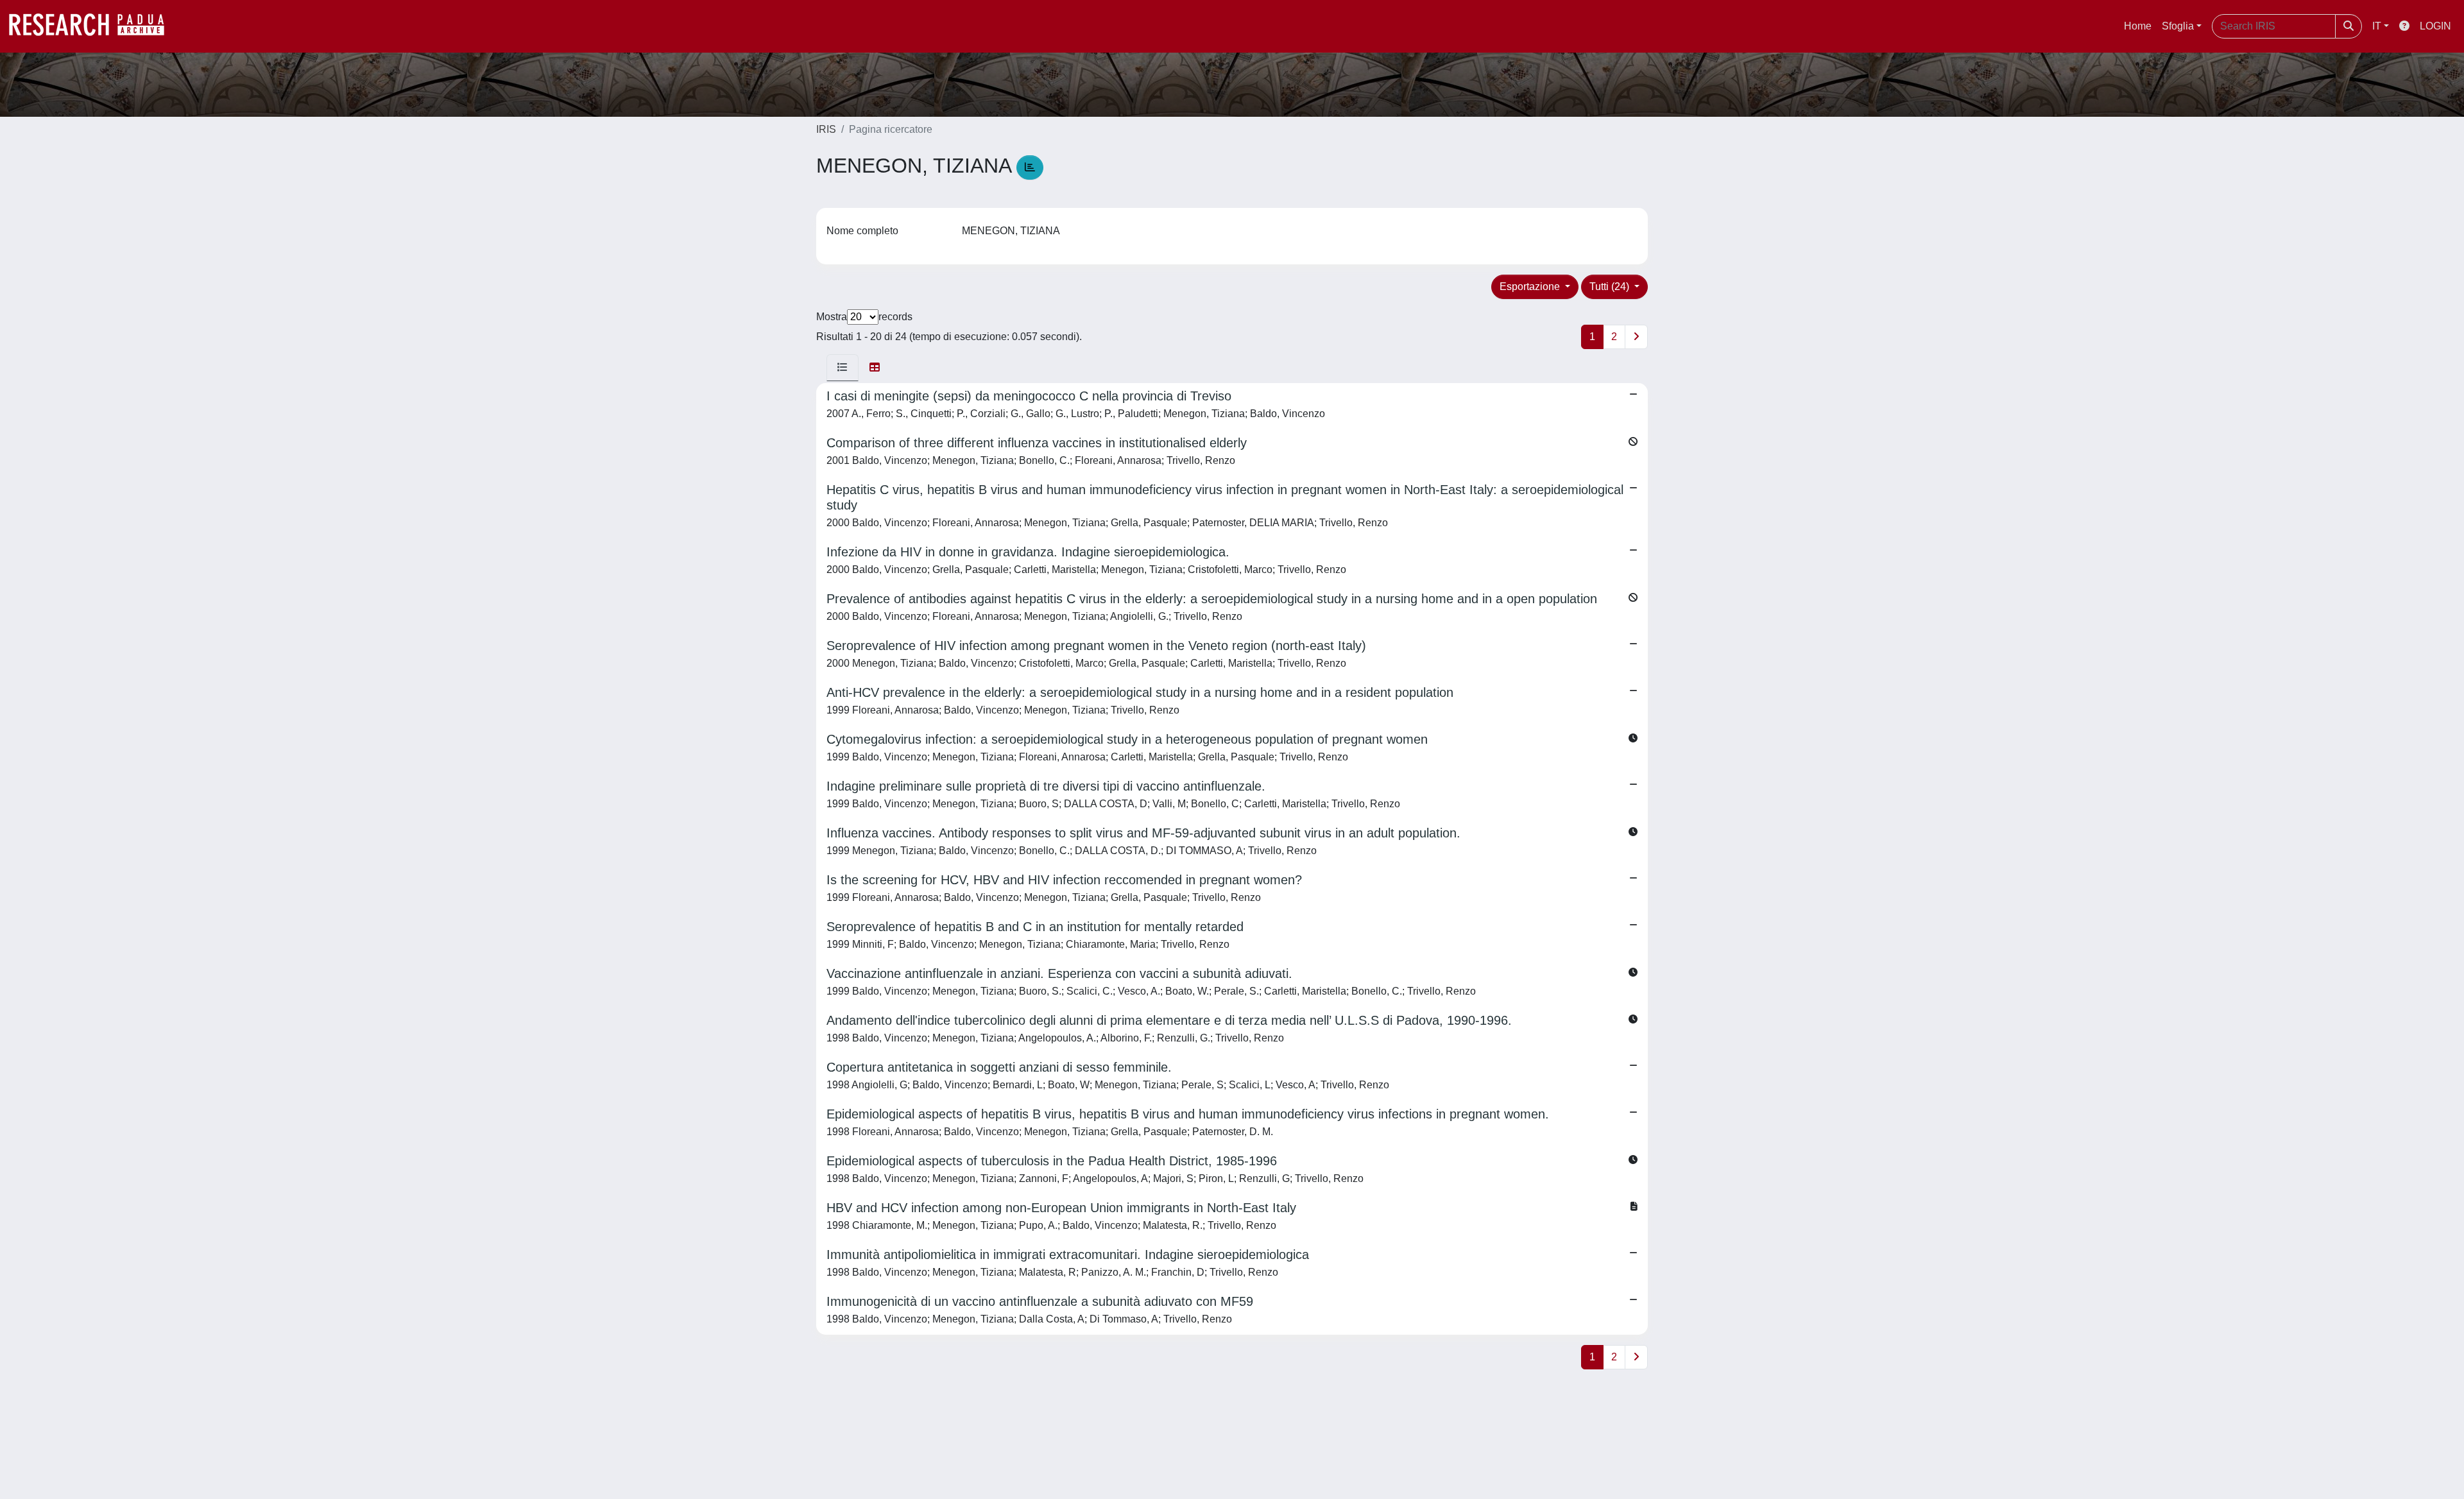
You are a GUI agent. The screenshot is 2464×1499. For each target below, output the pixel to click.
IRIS (826, 129)
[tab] (843, 368)
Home (2138, 26)
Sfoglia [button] (2178, 26)
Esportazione (1531, 287)
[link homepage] (93, 26)
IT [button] (2377, 26)
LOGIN (2435, 26)
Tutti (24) (1611, 287)
